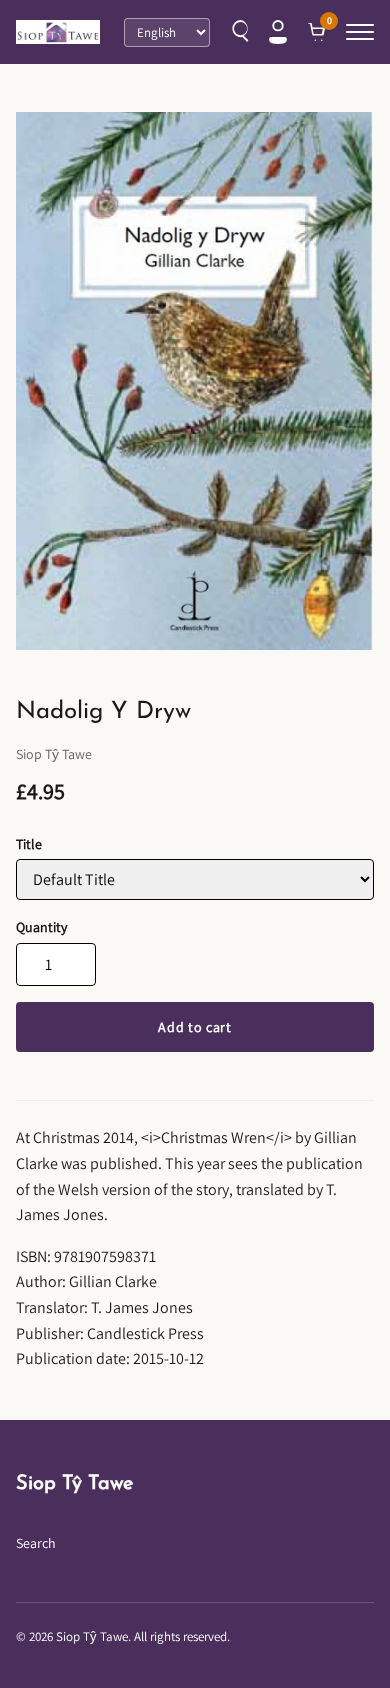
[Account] (278, 32)
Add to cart (195, 1027)
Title (29, 844)
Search (36, 1543)
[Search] (238, 32)
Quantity (41, 927)
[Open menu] (360, 32)
